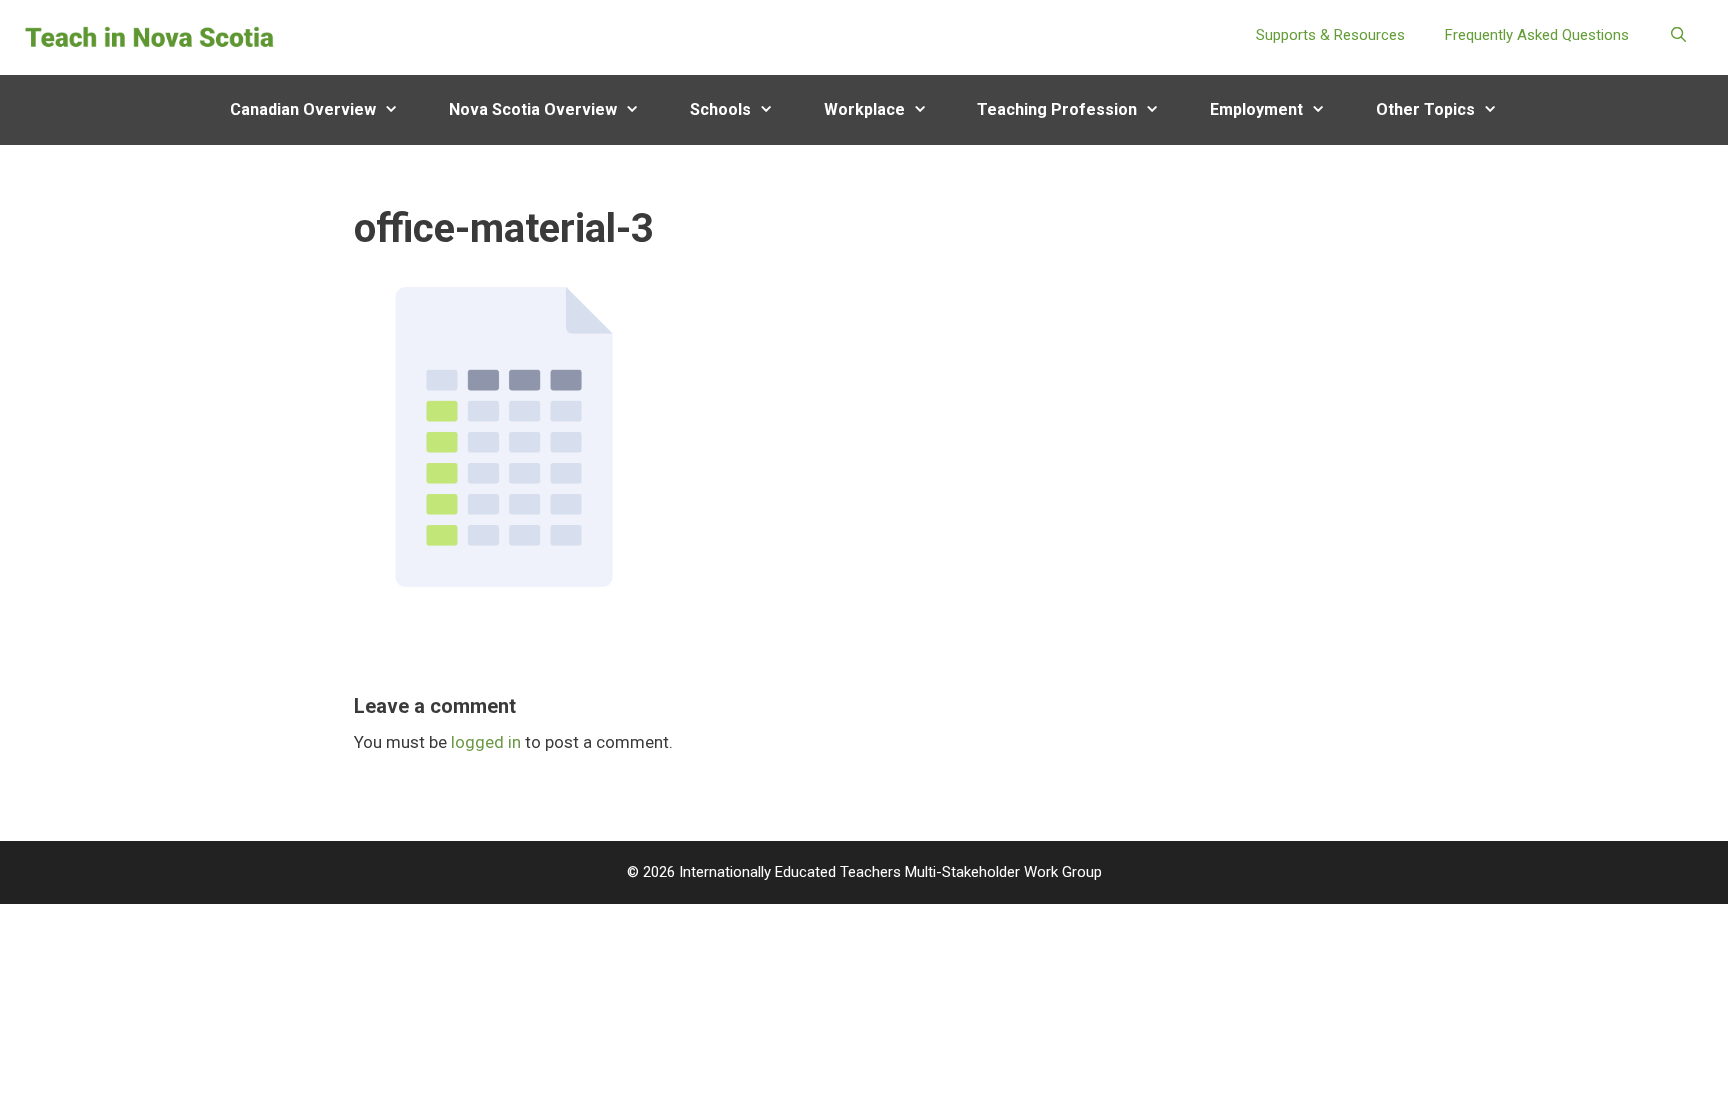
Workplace (864, 109)
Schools (720, 109)
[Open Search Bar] (1678, 35)
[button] (400, 110)
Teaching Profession (1057, 109)
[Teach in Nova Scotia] (150, 36)
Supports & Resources (1330, 35)
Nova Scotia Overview (533, 109)
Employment (1256, 109)
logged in (486, 742)
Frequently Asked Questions (1537, 35)
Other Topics (1425, 109)
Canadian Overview (303, 109)
